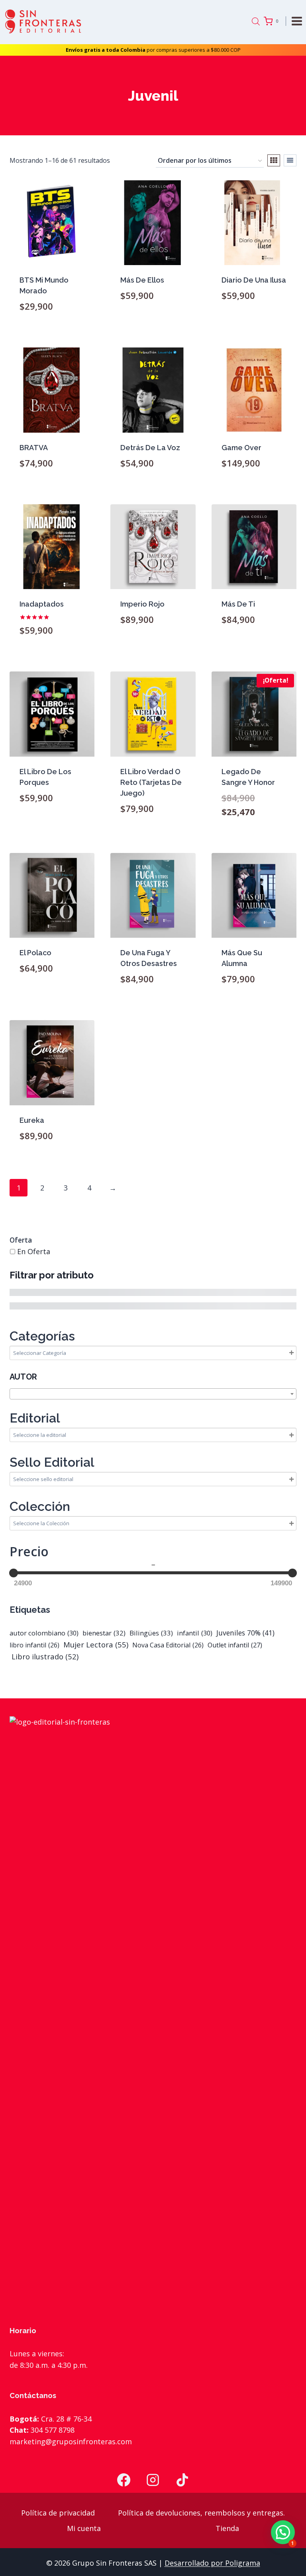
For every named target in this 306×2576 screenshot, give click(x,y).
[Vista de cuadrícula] (274, 160)
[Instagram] (153, 2480)
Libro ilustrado (44, 1656)
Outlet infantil (235, 1645)
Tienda (227, 2528)
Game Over (241, 448)
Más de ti (238, 604)
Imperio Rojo (142, 604)
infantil (195, 1633)
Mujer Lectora (96, 1644)
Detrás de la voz (150, 448)
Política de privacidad (58, 2513)
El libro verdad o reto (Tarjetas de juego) (151, 782)
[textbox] (153, 1394)
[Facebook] (124, 2480)
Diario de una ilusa (254, 280)
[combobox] (153, 1394)
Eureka (32, 1120)
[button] (283, 2532)
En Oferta (34, 1251)
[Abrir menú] (298, 21)
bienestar (104, 1633)
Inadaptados (42, 604)
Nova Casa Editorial (168, 1645)
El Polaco (35, 953)
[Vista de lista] (290, 160)
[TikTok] (182, 2480)
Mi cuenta (84, 2528)
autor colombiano (44, 1633)
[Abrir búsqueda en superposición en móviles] (256, 21)
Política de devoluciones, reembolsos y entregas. (201, 2513)
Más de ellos (142, 280)
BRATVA (34, 448)
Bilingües (151, 1633)
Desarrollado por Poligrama (212, 2563)
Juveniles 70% (245, 1633)
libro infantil (34, 1645)
